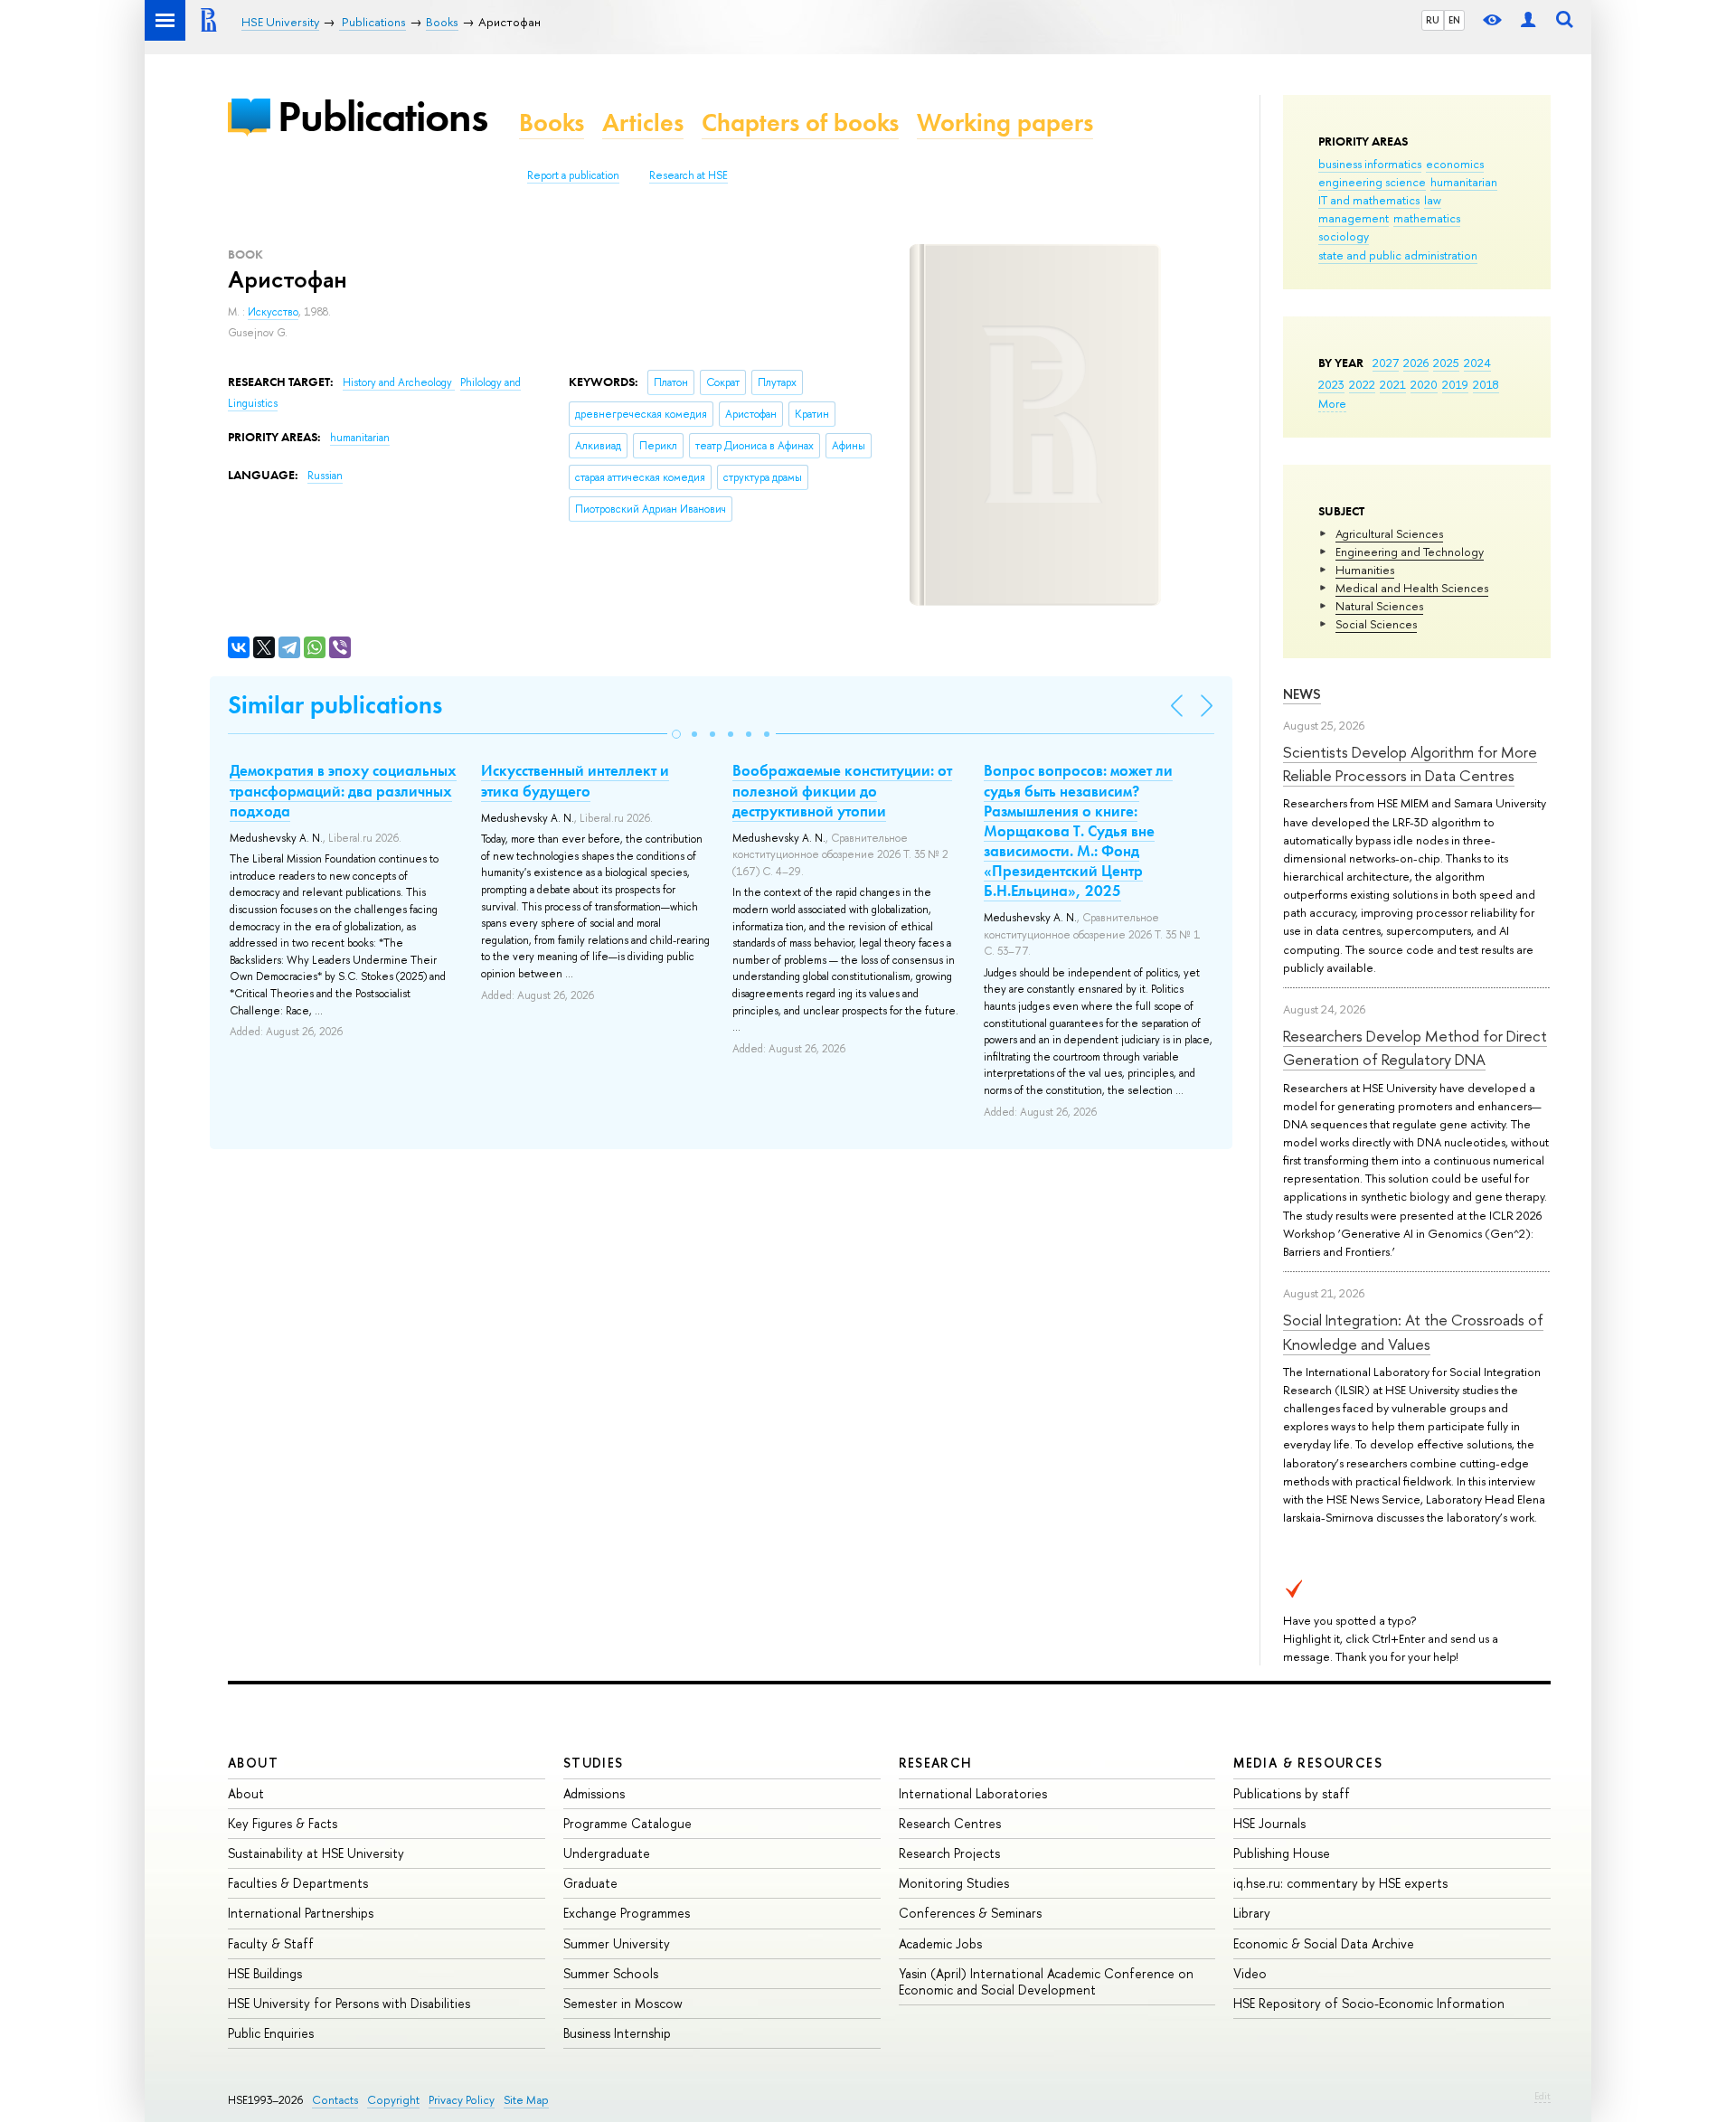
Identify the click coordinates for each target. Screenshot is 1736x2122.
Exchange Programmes (627, 1913)
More (1332, 403)
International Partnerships (301, 1913)
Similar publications (335, 705)
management (1354, 218)
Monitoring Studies (954, 1883)
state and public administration (1398, 255)
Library (1252, 1913)
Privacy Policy (462, 2100)
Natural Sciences (1379, 606)
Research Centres (950, 1823)
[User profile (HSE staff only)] (1528, 20)
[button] (676, 734)
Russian (325, 476)
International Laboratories (973, 1793)
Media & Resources (1308, 1763)
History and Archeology (399, 382)
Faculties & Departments (298, 1883)
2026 (1416, 363)
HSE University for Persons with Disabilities (349, 2003)
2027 (1386, 363)
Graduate (590, 1883)
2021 (1393, 384)
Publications (382, 116)
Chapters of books (800, 123)
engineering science (1372, 182)
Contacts (335, 2100)
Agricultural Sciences (1389, 533)
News (1302, 694)
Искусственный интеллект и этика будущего (575, 780)
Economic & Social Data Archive (1324, 1943)
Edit (1543, 2096)
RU (1433, 20)
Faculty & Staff (271, 1943)
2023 (1331, 384)
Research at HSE (689, 175)
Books (552, 123)
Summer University (617, 1943)
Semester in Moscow (623, 2003)
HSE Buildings (265, 1973)
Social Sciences (1376, 624)
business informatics (1370, 164)
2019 (1455, 384)
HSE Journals (1269, 1823)
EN (1454, 20)
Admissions (594, 1793)
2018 (1486, 384)
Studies (594, 1763)
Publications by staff (1292, 1793)
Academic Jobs (940, 1943)
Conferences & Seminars (970, 1913)
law (1433, 200)
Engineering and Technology (1410, 552)
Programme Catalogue (627, 1823)
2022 (1362, 384)
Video (1250, 1973)
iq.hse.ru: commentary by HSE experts (1340, 1883)
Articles (643, 123)
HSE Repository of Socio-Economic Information (1369, 2003)
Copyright (393, 2100)
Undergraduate (607, 1853)
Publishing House (1282, 1853)
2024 (1477, 363)
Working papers (1005, 123)
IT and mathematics (1369, 200)
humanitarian (1464, 182)
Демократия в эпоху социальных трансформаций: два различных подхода (343, 790)
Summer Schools (611, 1973)
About (253, 1763)
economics (1455, 164)
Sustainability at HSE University (316, 1853)
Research (936, 1763)
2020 (1424, 384)
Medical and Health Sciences (1412, 588)
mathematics (1427, 218)
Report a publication (573, 175)
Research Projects (949, 1853)
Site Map (526, 2100)
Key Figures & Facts (283, 1823)
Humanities (1365, 570)
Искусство (273, 312)
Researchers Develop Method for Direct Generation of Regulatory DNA (1415, 1047)
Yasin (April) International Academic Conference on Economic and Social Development (1046, 1981)
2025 (1446, 363)
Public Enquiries (271, 2033)
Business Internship (617, 2033)
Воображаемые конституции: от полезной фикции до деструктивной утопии (842, 790)
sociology (1344, 236)
